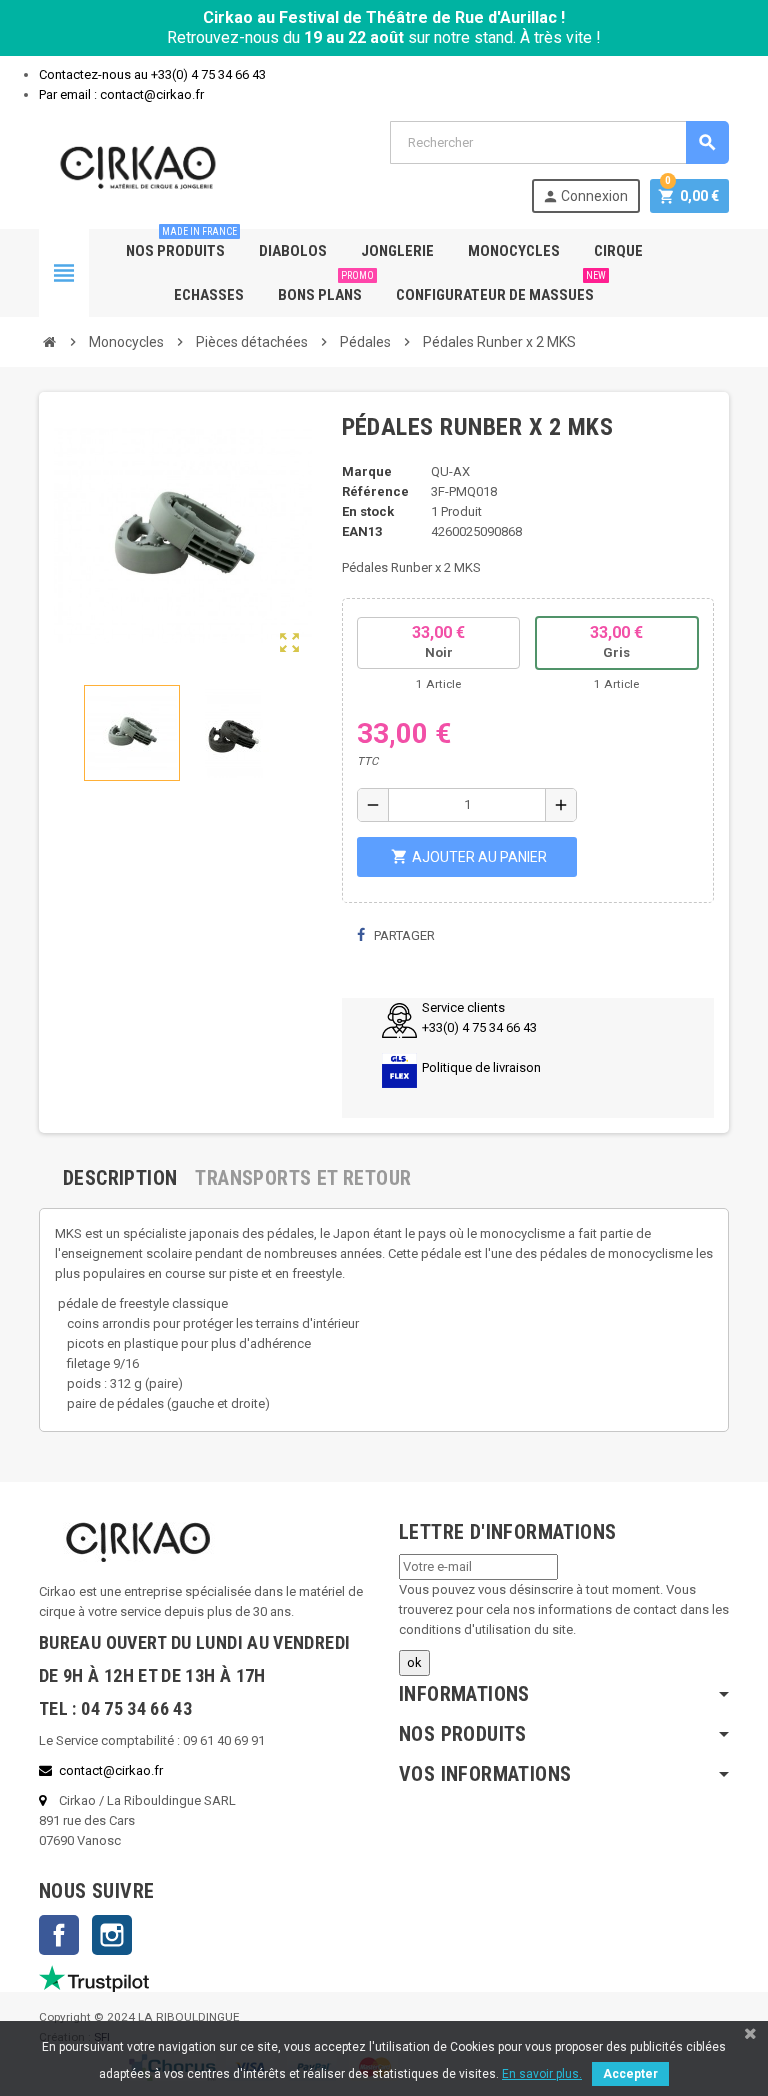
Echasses (209, 295)
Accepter (630, 2074)
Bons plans (326, 288)
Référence (375, 491)
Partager (403, 935)
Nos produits (181, 244)
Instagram (112, 1935)
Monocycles (514, 251)
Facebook (59, 1935)
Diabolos (293, 251)
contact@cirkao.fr (111, 1770)
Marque (367, 471)
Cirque (618, 251)
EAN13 (362, 531)
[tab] (120, 1178)
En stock (368, 511)
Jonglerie (397, 251)
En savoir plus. (542, 2074)
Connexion (585, 196)
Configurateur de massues (501, 288)
